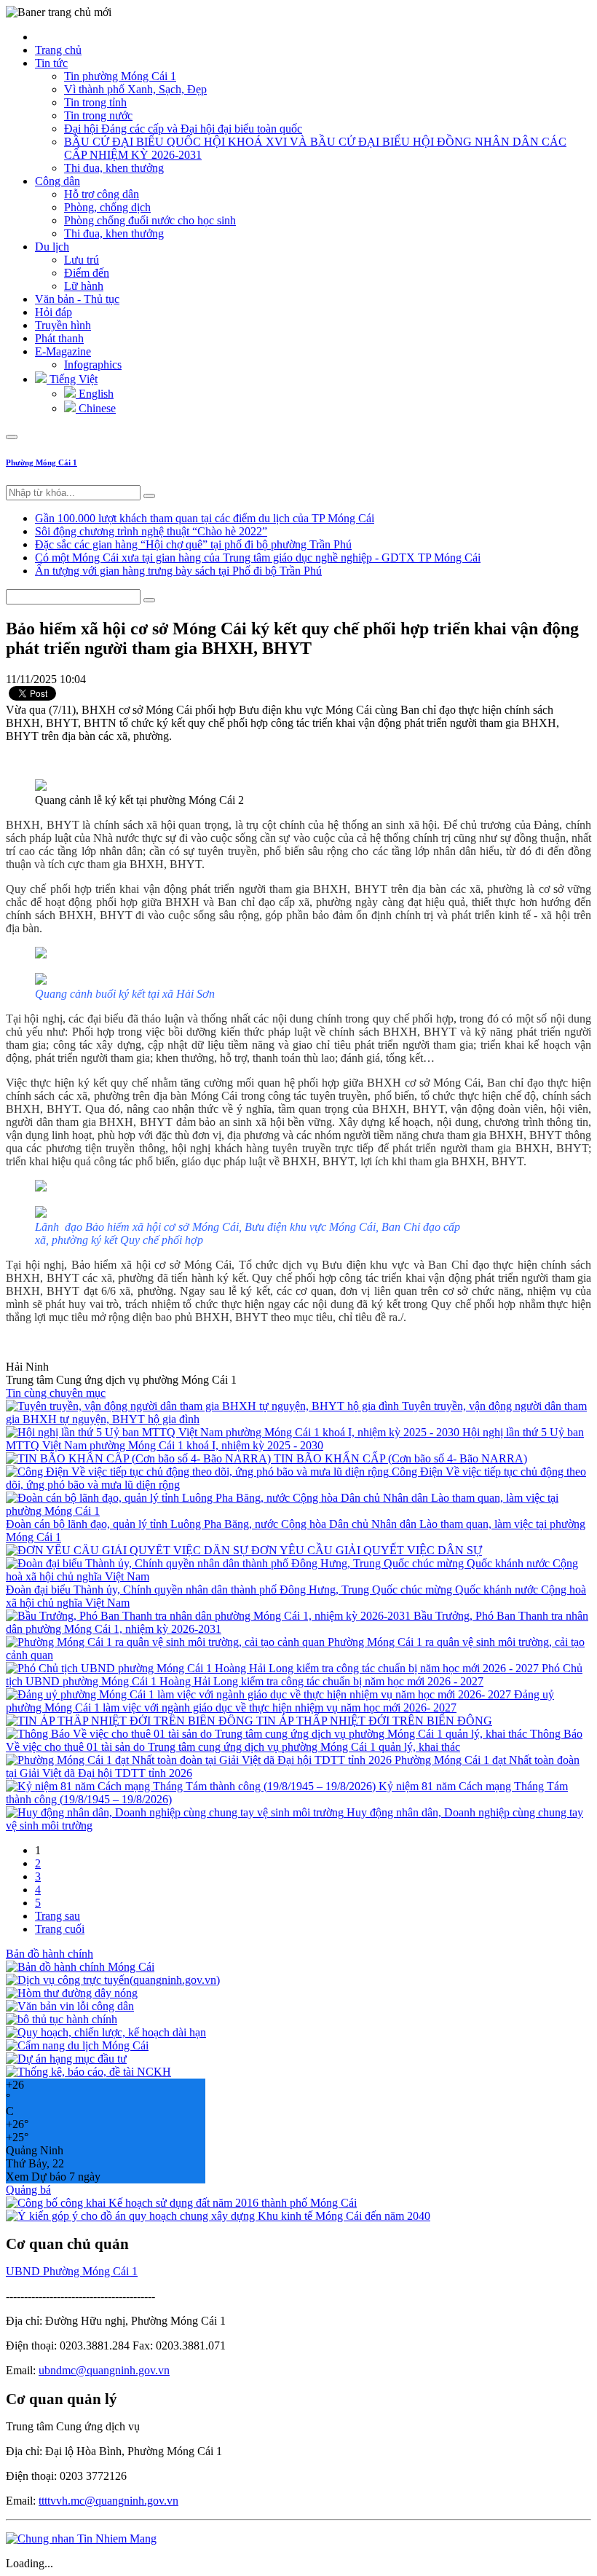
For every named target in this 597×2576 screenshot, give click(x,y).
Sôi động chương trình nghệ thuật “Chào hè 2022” (151, 531)
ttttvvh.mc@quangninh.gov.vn (108, 2501)
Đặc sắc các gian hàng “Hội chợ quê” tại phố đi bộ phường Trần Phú (193, 544)
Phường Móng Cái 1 (41, 462)
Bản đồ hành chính (50, 1954)
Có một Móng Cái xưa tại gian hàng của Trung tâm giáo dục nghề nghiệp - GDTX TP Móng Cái (258, 558)
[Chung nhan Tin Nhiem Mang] (81, 2538)
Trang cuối (60, 1929)
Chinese (96, 408)
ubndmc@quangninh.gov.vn (104, 2370)
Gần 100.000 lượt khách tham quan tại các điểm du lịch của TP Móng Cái (205, 518)
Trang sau (58, 1916)
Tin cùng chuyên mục (56, 1393)
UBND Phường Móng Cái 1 (72, 2271)
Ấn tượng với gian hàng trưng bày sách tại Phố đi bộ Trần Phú (178, 571)
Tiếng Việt (72, 379)
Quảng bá (28, 2190)
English (95, 394)
